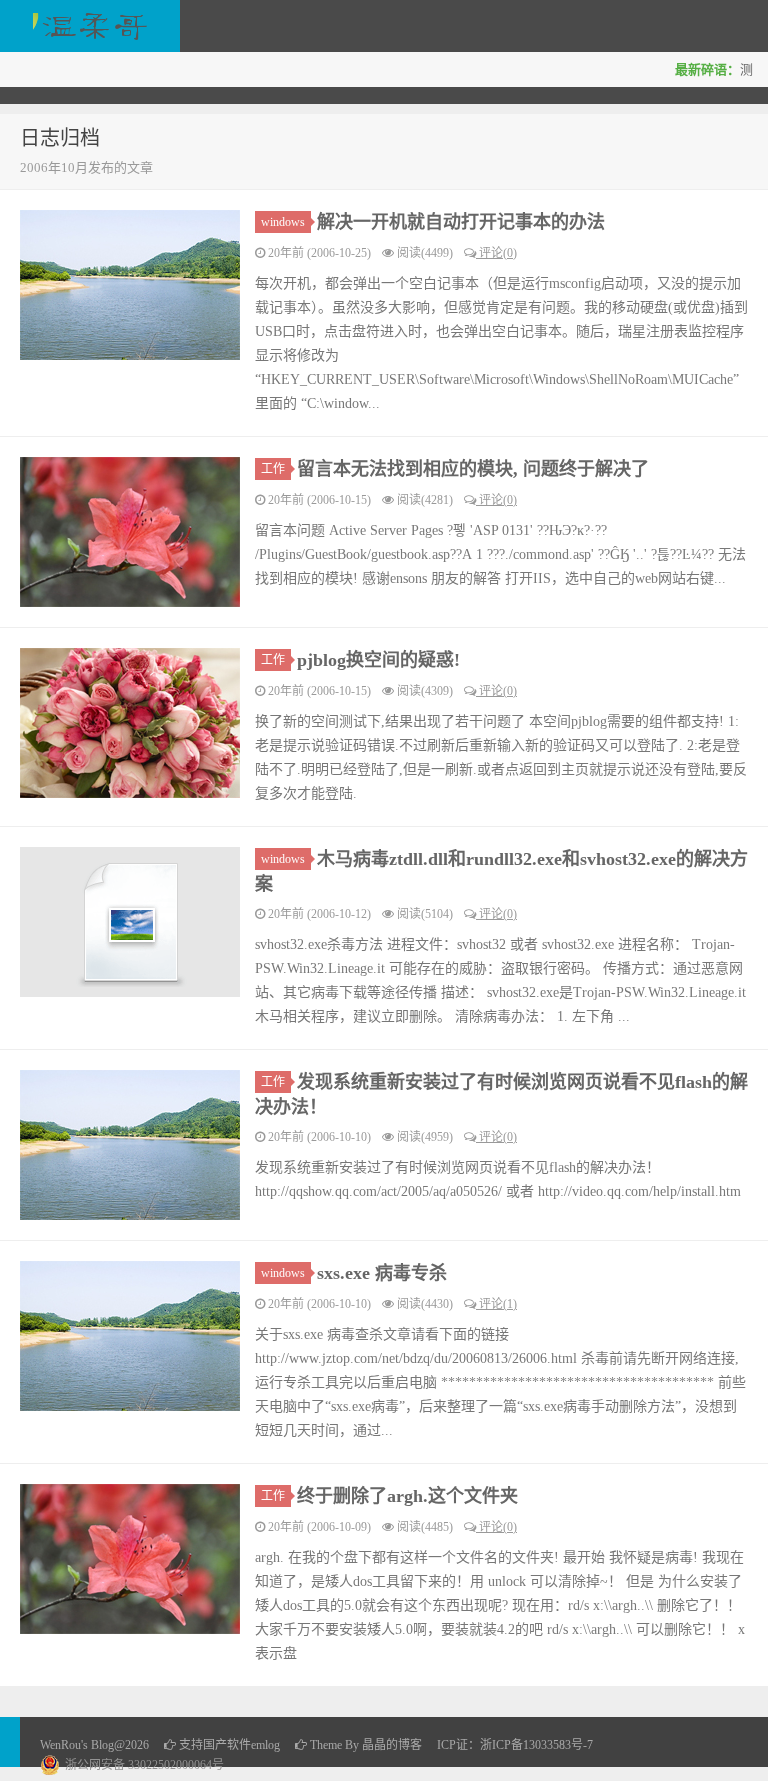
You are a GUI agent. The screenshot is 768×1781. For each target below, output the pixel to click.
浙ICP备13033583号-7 (536, 1745)
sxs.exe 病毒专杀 (382, 1273)
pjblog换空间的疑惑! (378, 660)
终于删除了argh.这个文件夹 (407, 1496)
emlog (265, 1745)
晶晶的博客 (392, 1745)
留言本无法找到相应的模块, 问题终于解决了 (473, 469)
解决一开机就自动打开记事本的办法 (461, 222)
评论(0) (496, 253)
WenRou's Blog (90, 26)
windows (283, 222)
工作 (273, 469)
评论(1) (496, 1304)
